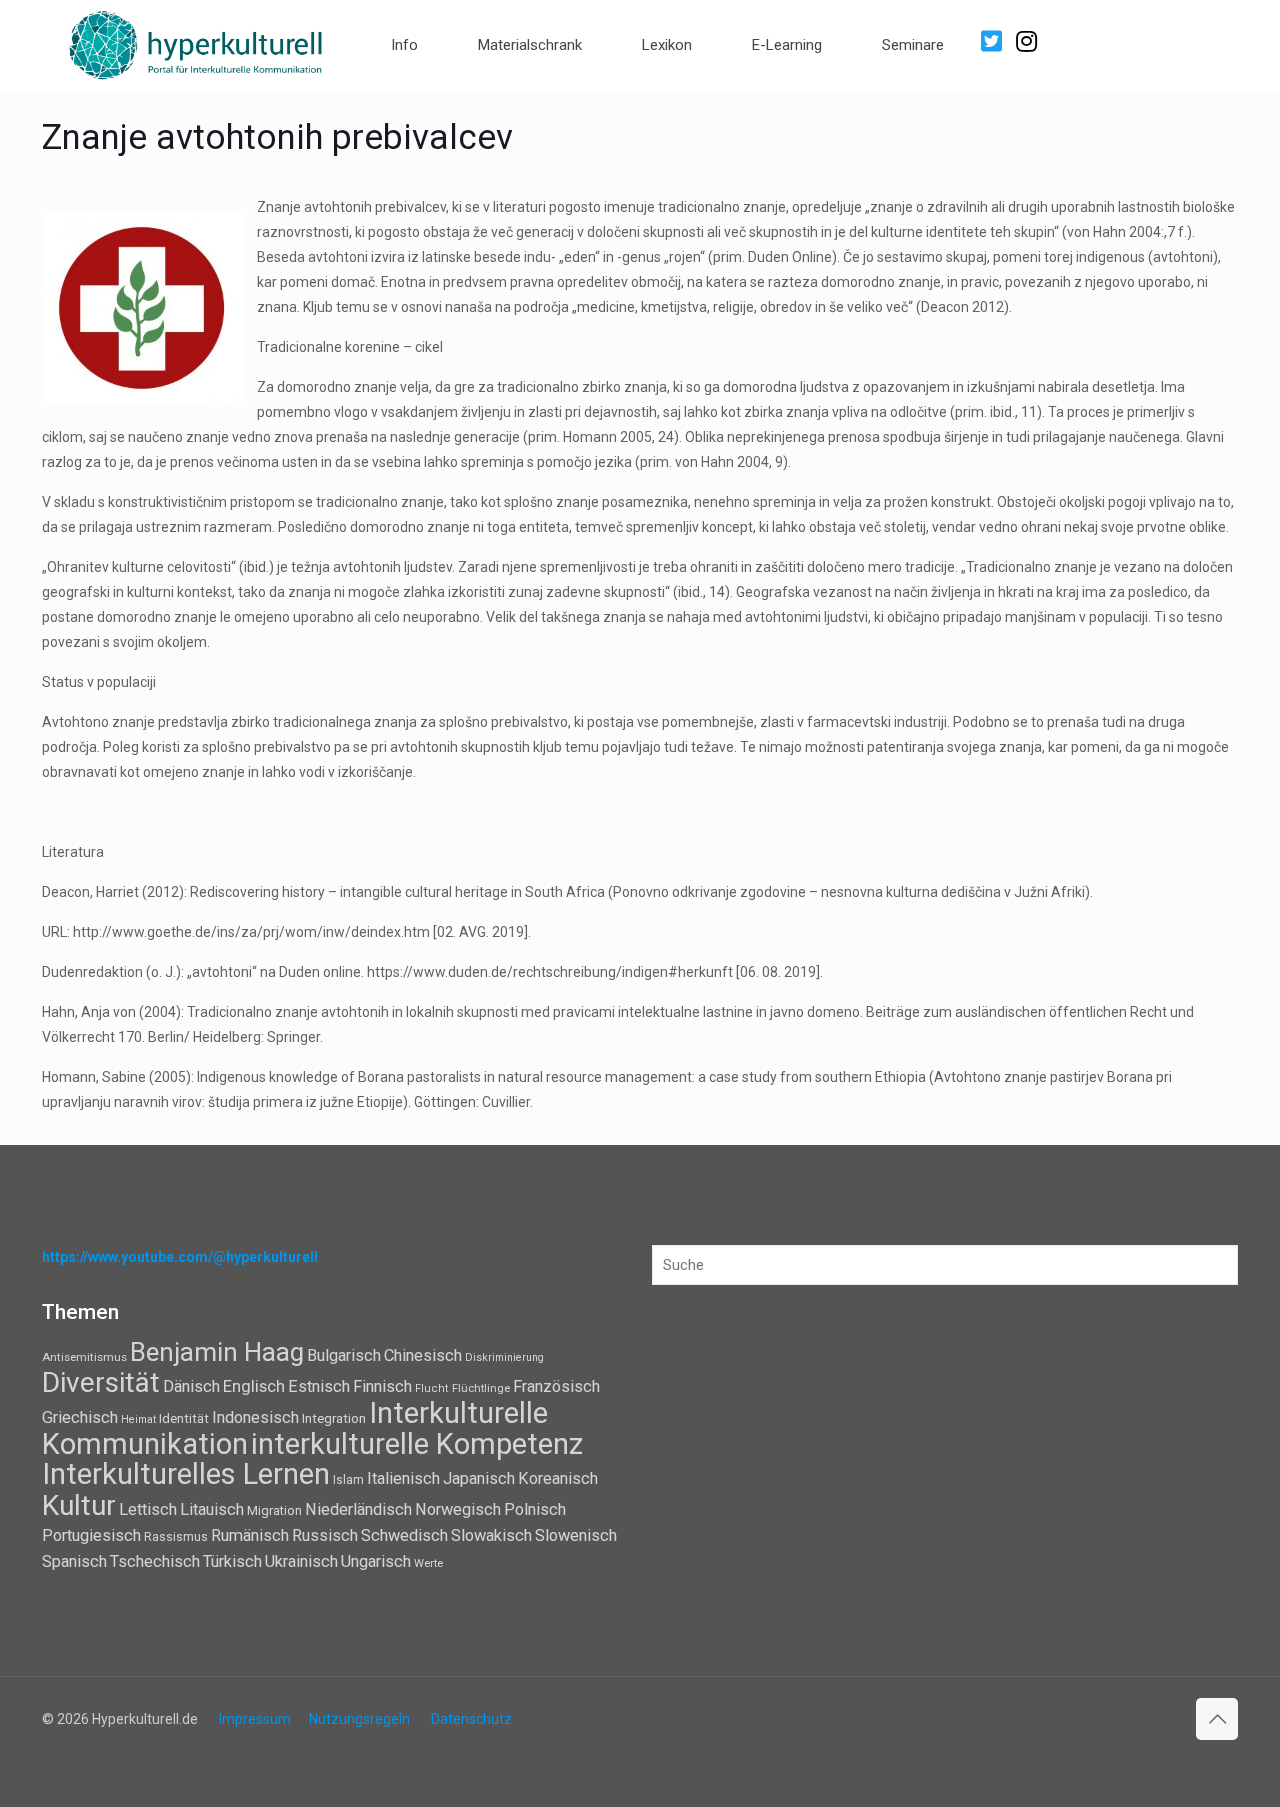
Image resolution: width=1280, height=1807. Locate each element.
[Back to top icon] (1217, 1719)
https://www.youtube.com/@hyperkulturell (180, 1257)
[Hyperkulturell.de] (196, 42)
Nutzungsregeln (359, 1719)
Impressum (255, 1719)
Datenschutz (471, 1719)
